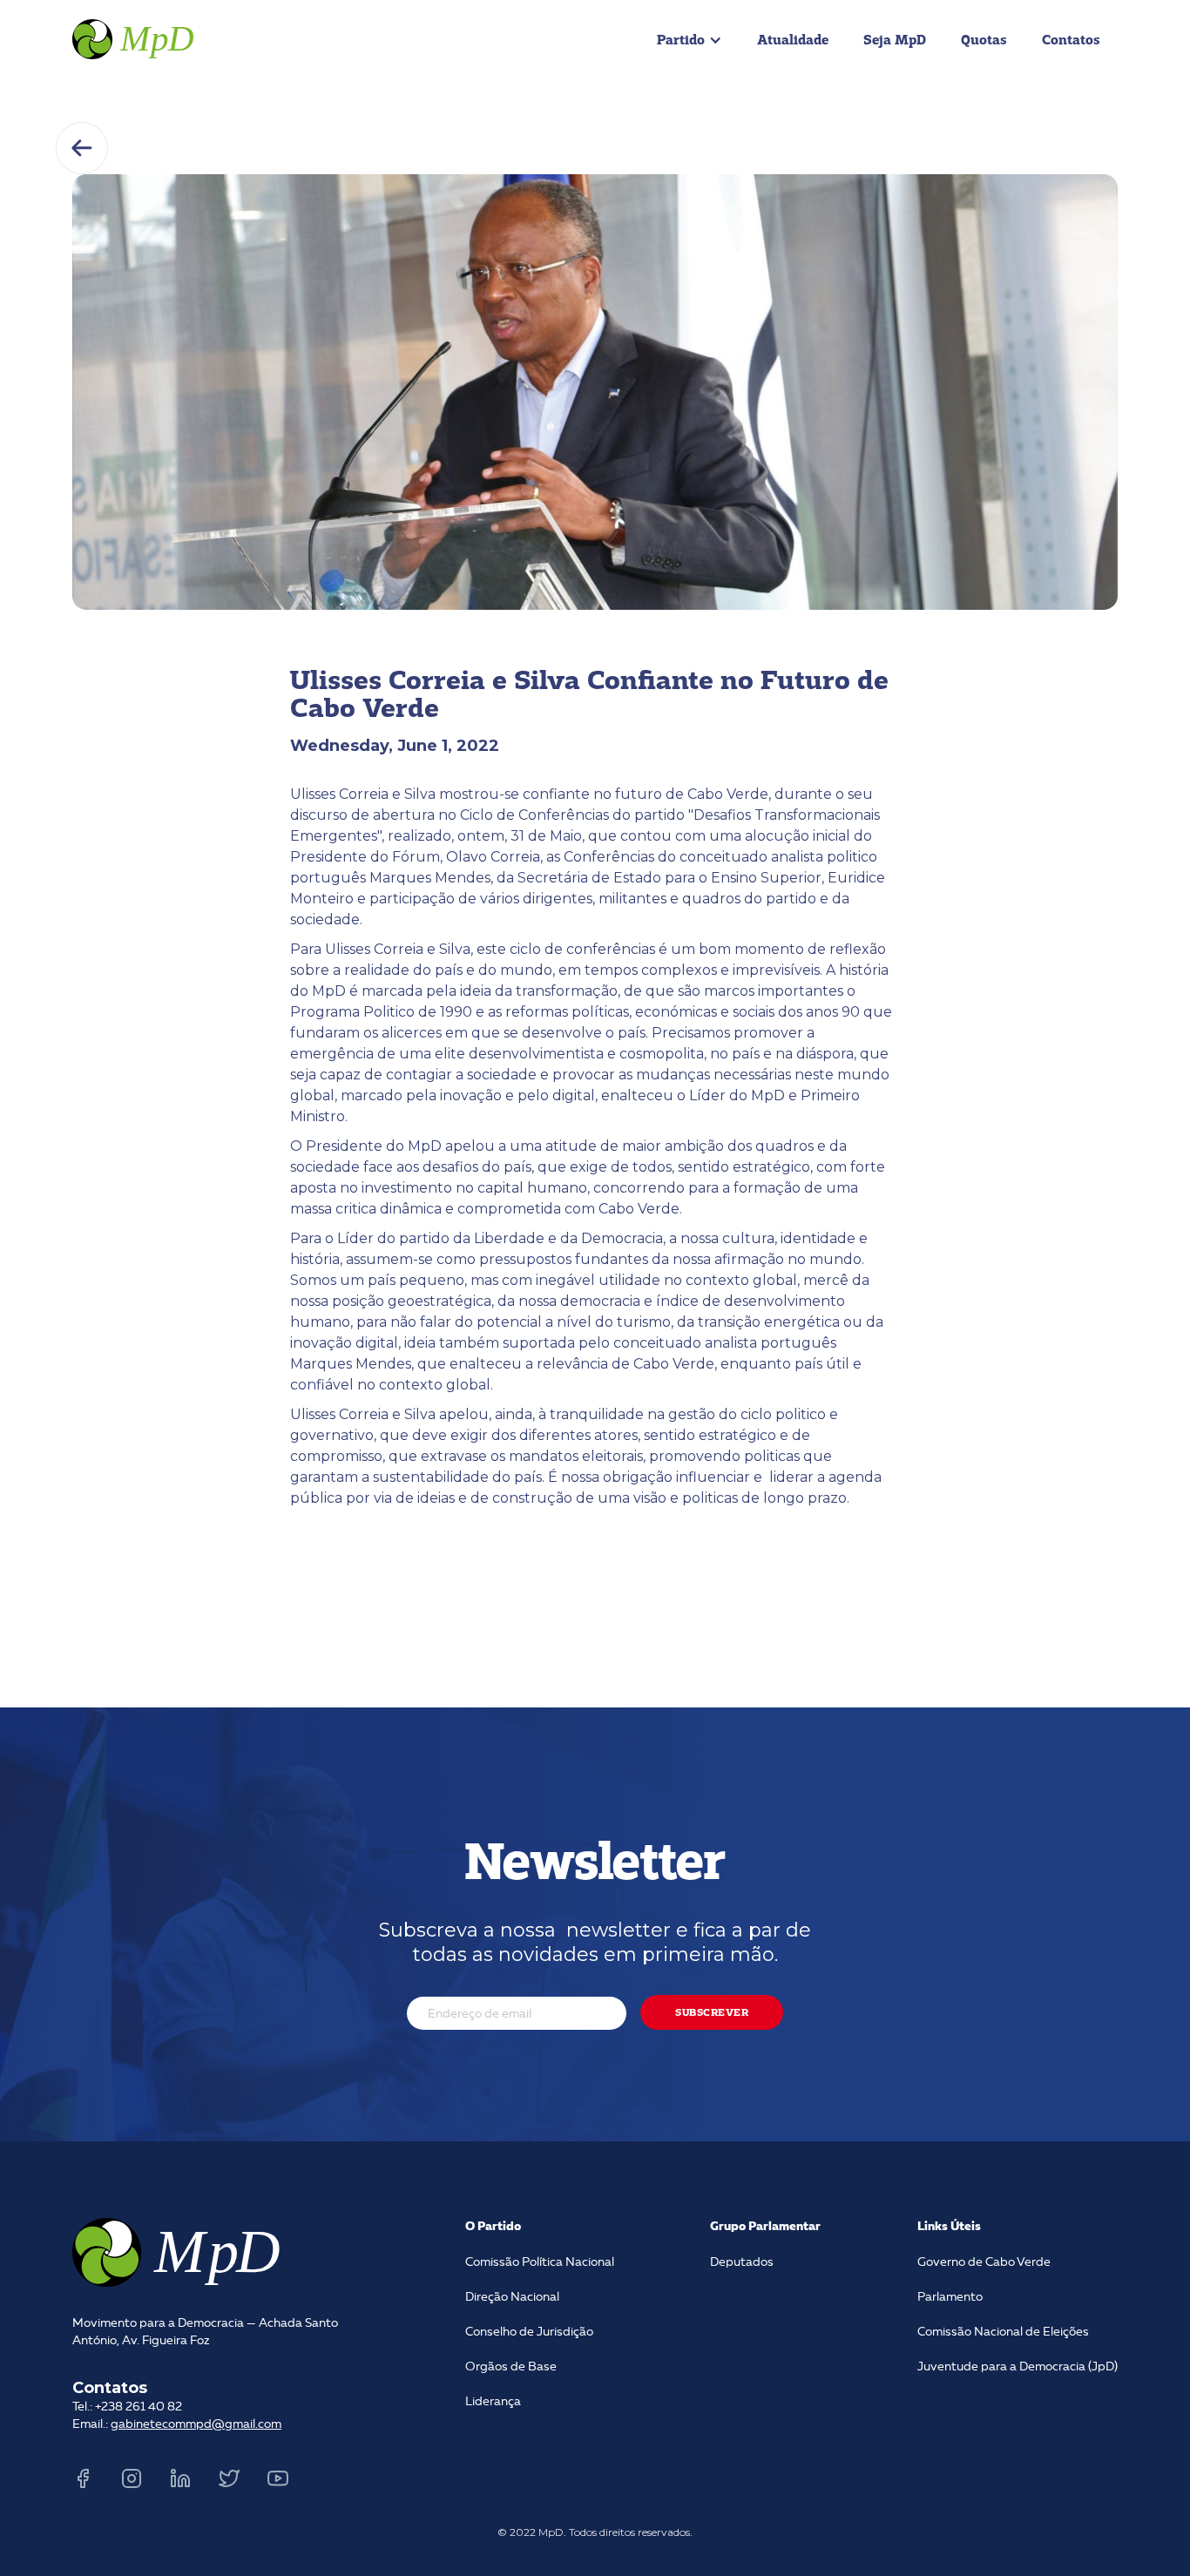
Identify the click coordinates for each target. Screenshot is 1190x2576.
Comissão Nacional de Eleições (1003, 2332)
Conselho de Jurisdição (529, 2332)
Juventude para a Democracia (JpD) (1018, 2367)
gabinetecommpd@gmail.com (196, 2424)
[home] (135, 37)
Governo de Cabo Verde (984, 2262)
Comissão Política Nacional (540, 2262)
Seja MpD (895, 40)
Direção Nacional (512, 2297)
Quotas (984, 40)
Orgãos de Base (511, 2367)
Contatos (1071, 40)
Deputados (742, 2262)
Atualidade (793, 40)
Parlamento (950, 2297)
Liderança (493, 2402)
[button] (690, 40)
